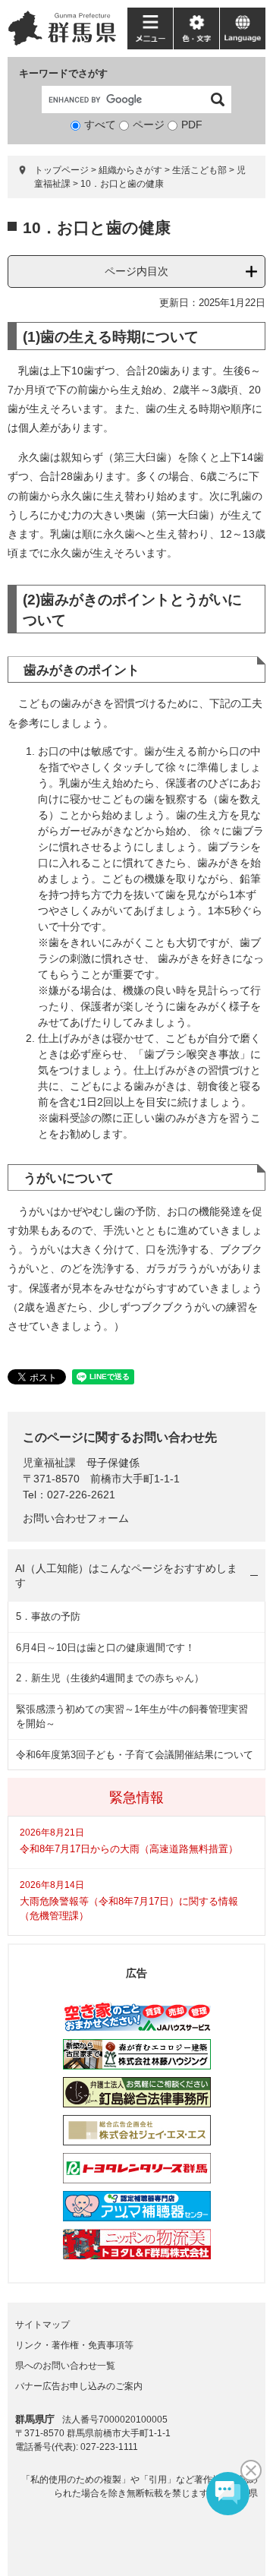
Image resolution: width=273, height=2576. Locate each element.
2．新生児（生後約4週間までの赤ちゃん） (110, 1678)
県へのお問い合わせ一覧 (65, 2366)
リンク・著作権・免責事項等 (74, 2345)
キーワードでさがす (63, 73)
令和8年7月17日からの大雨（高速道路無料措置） (129, 1849)
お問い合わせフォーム (76, 1518)
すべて (100, 125)
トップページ (61, 170)
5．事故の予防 (48, 1616)
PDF (192, 125)
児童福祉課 (49, 1463)
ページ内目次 (136, 271)
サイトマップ (42, 2325)
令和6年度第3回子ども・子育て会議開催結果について (135, 1755)
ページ (149, 125)
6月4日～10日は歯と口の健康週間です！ (105, 1648)
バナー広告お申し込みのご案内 (79, 2386)
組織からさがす (130, 170)
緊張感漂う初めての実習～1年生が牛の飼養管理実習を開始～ (132, 1717)
